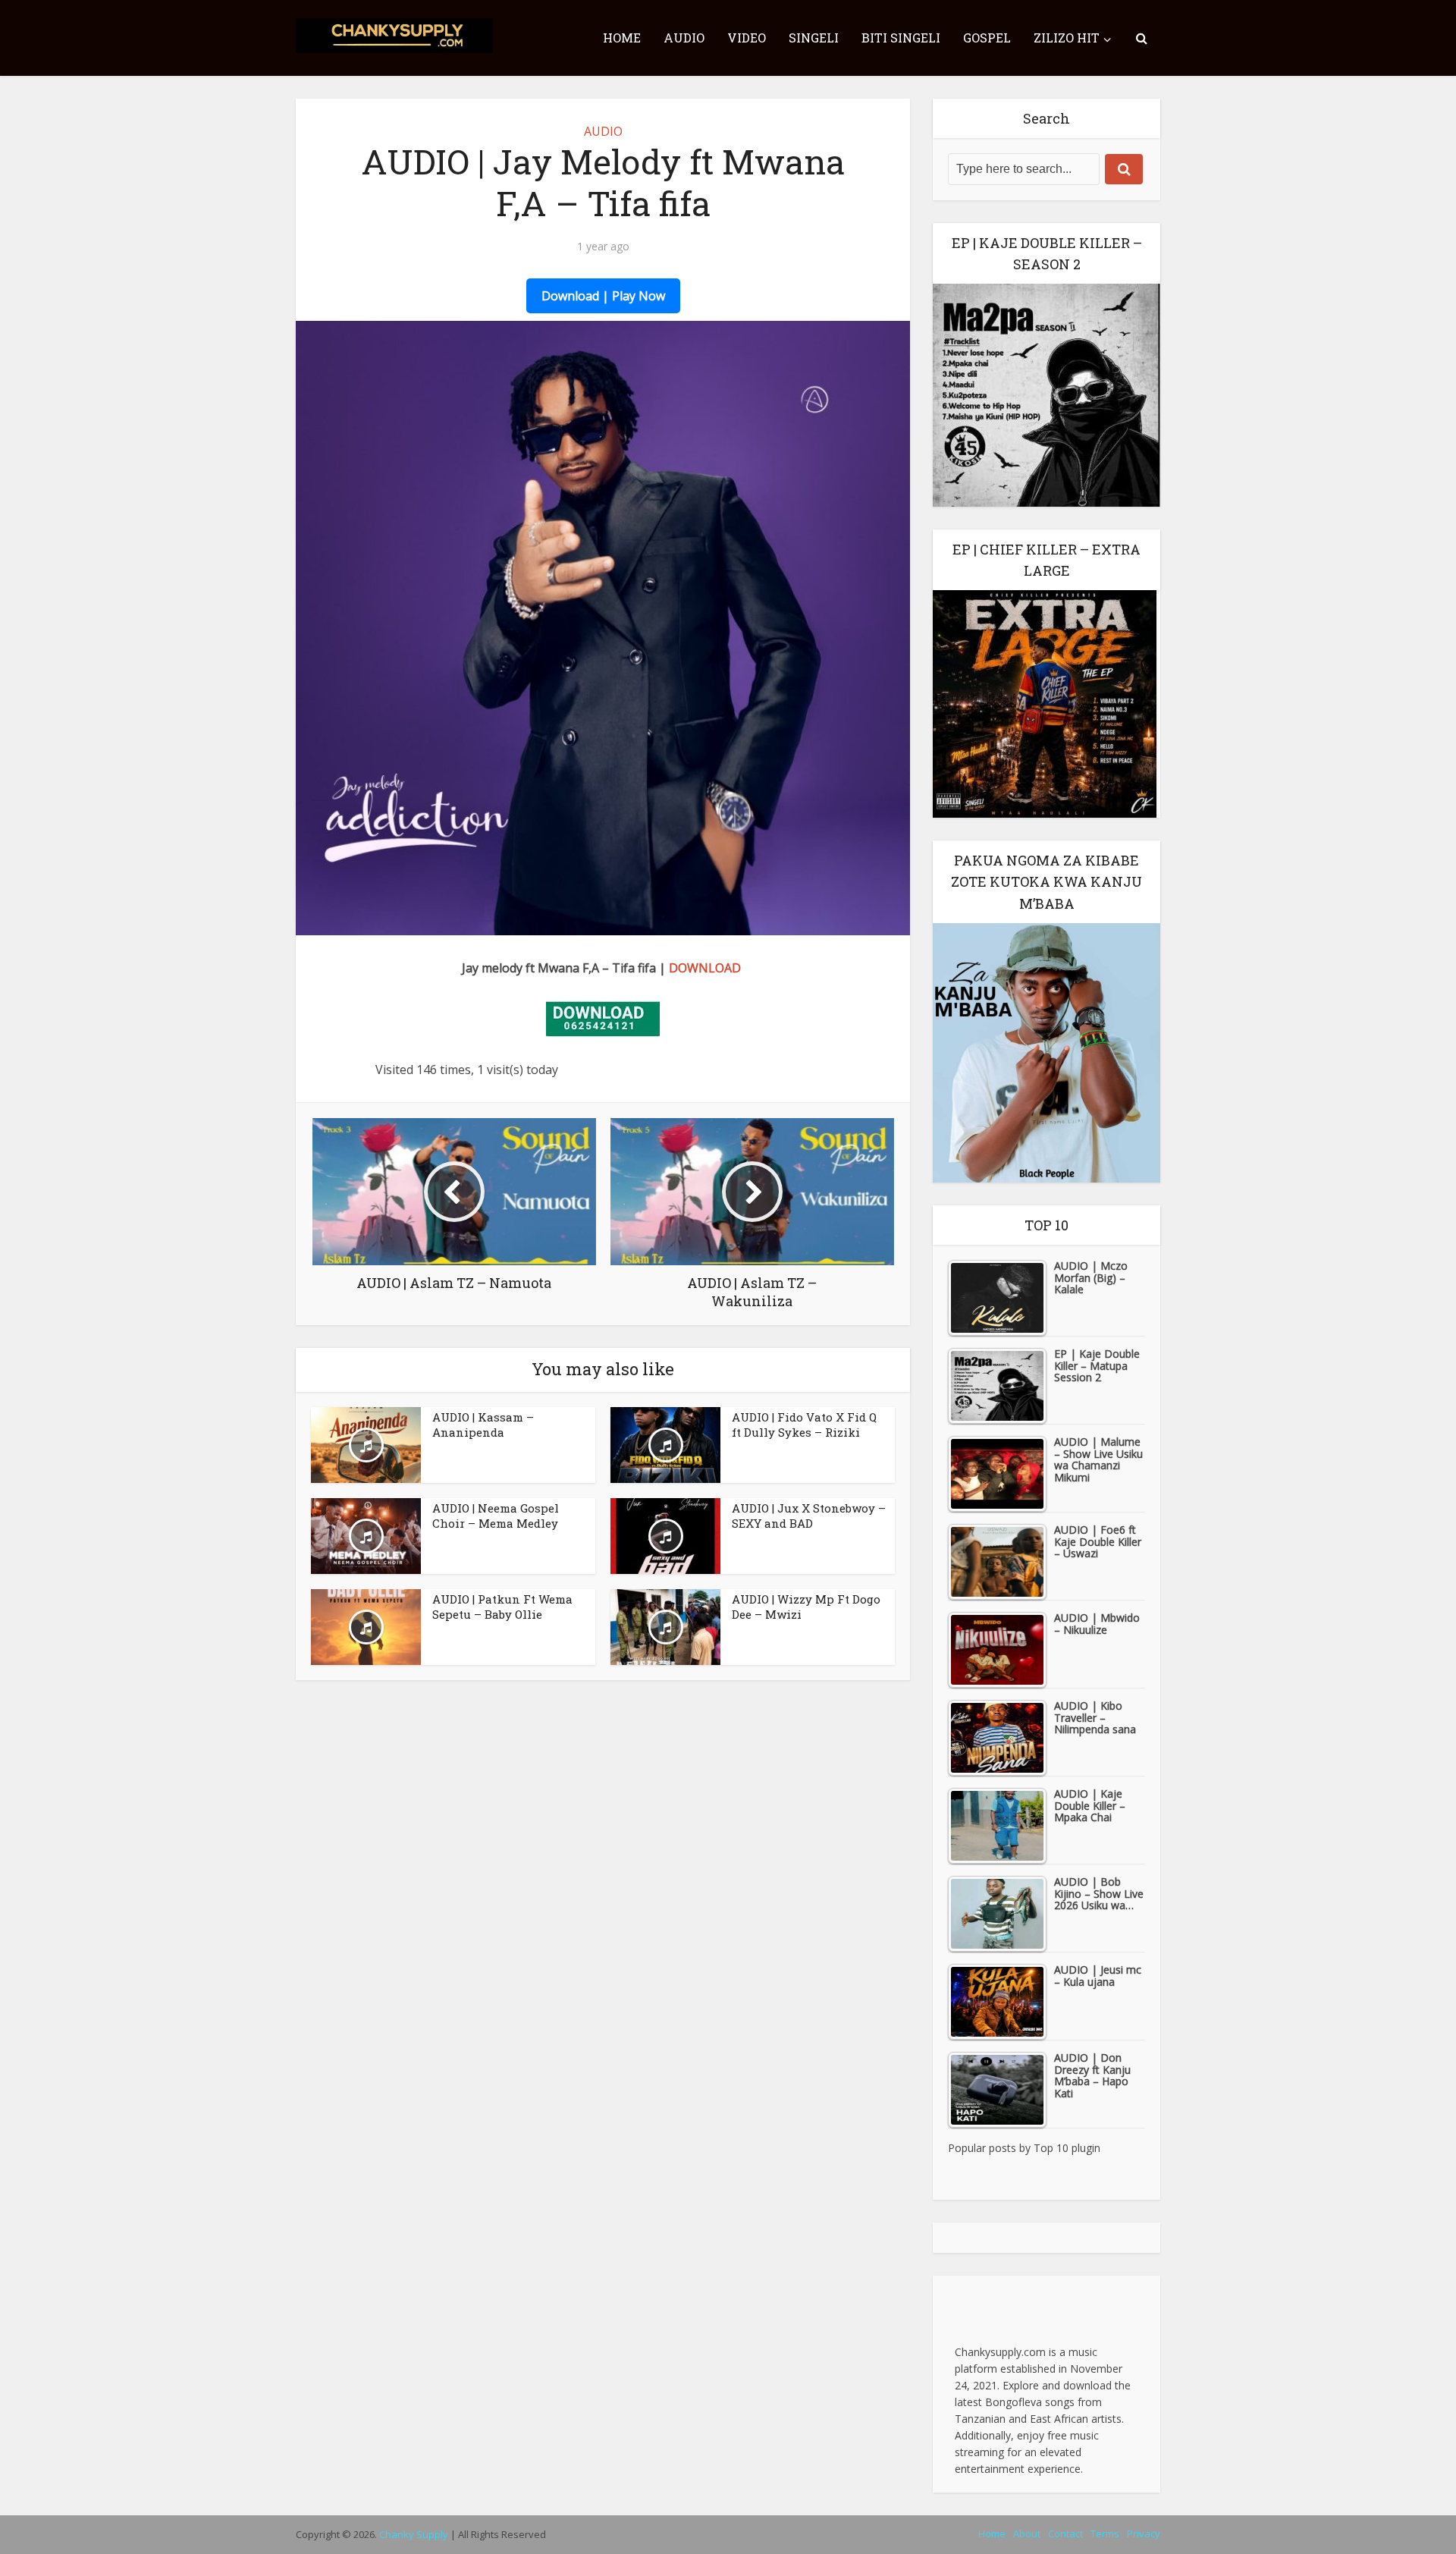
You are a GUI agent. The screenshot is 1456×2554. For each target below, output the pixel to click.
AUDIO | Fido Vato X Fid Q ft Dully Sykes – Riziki (804, 1425)
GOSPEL (987, 38)
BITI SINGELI (901, 38)
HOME (622, 38)
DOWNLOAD (705, 968)
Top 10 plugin (1067, 2148)
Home (992, 2534)
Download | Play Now (603, 296)
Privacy (1144, 2534)
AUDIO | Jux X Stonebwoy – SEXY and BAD (809, 1516)
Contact (1065, 2534)
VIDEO (747, 38)
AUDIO (684, 38)
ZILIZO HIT (1067, 38)
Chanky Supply (414, 2534)
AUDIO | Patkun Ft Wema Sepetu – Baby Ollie (502, 1607)
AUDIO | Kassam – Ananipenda (483, 1425)
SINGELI (814, 38)
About (1027, 2534)
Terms (1105, 2534)
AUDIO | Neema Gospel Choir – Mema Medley (496, 1516)
